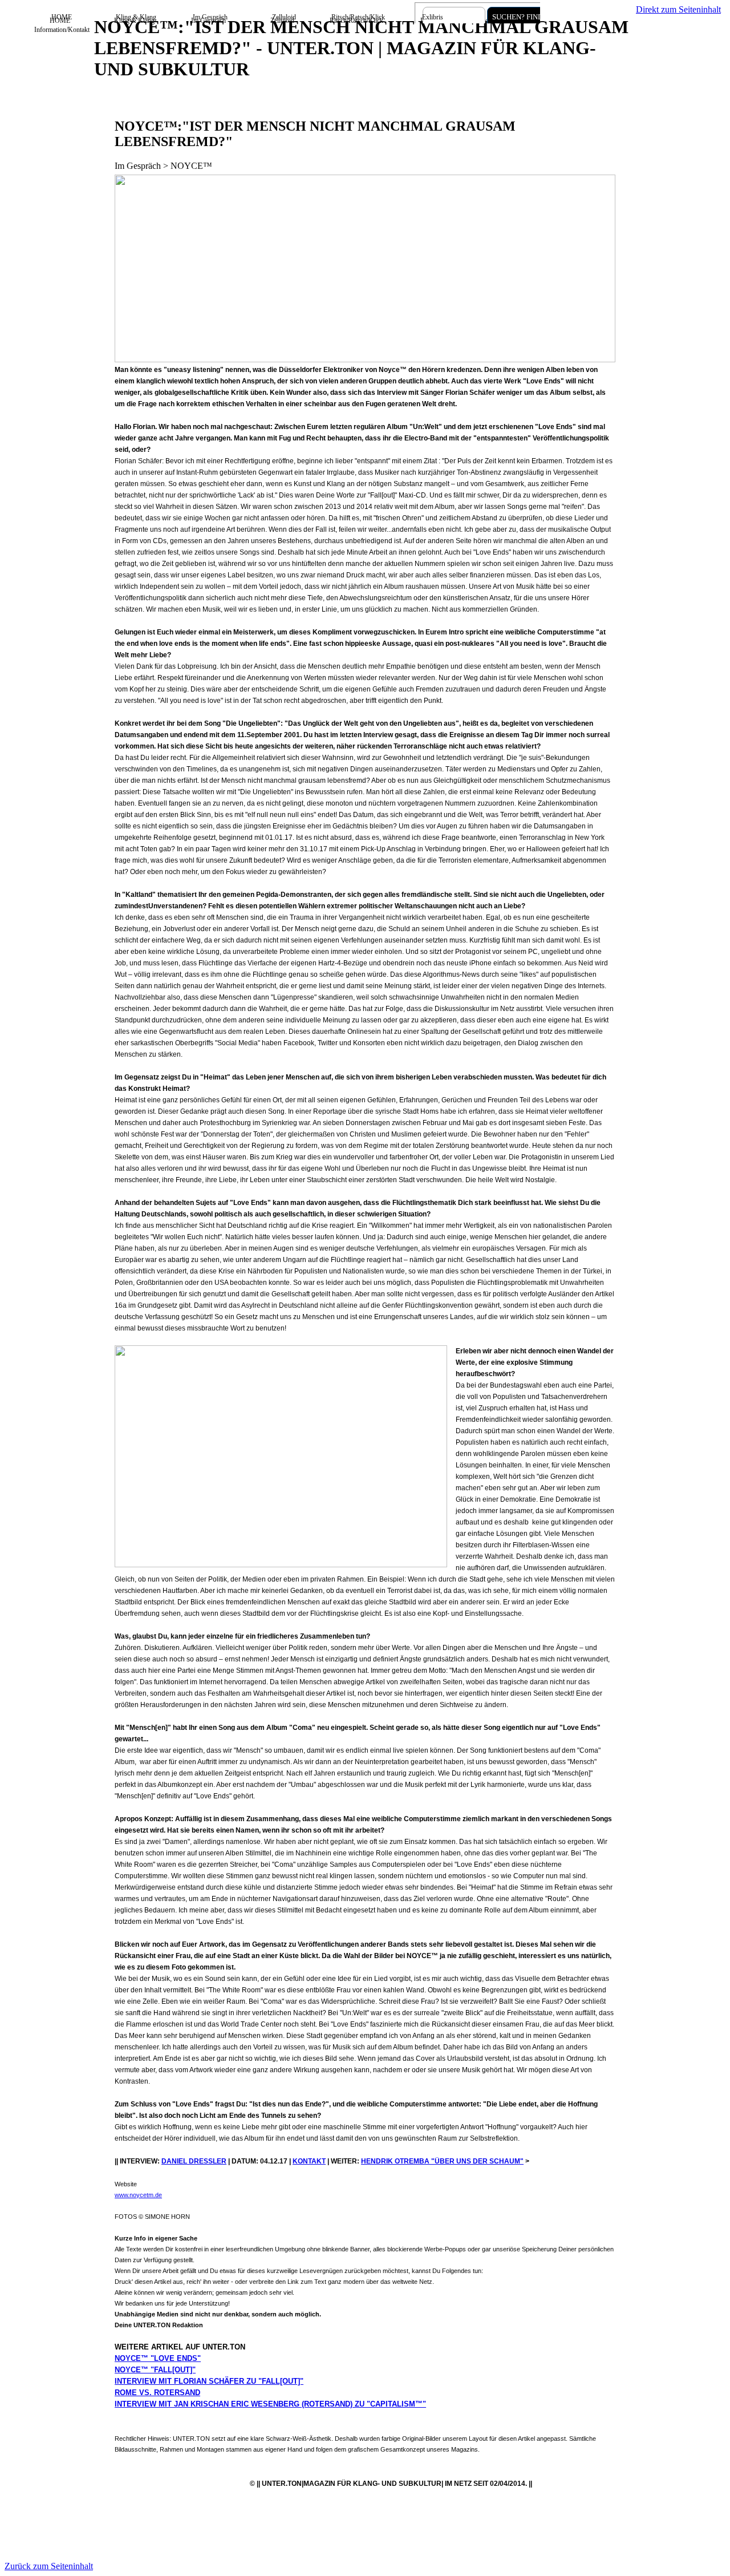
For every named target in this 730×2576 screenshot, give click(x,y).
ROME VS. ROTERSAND (157, 2393)
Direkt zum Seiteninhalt (678, 9)
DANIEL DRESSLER (194, 2161)
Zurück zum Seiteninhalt (49, 2566)
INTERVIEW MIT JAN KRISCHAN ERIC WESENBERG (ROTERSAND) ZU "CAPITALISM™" (270, 2404)
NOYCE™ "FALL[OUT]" (155, 2370)
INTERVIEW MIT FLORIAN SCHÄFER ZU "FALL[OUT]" (209, 2381)
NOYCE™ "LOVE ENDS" (158, 2358)
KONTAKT (309, 2161)
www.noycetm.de (138, 2195)
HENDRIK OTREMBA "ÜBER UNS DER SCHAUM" (442, 2161)
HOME (62, 17)
